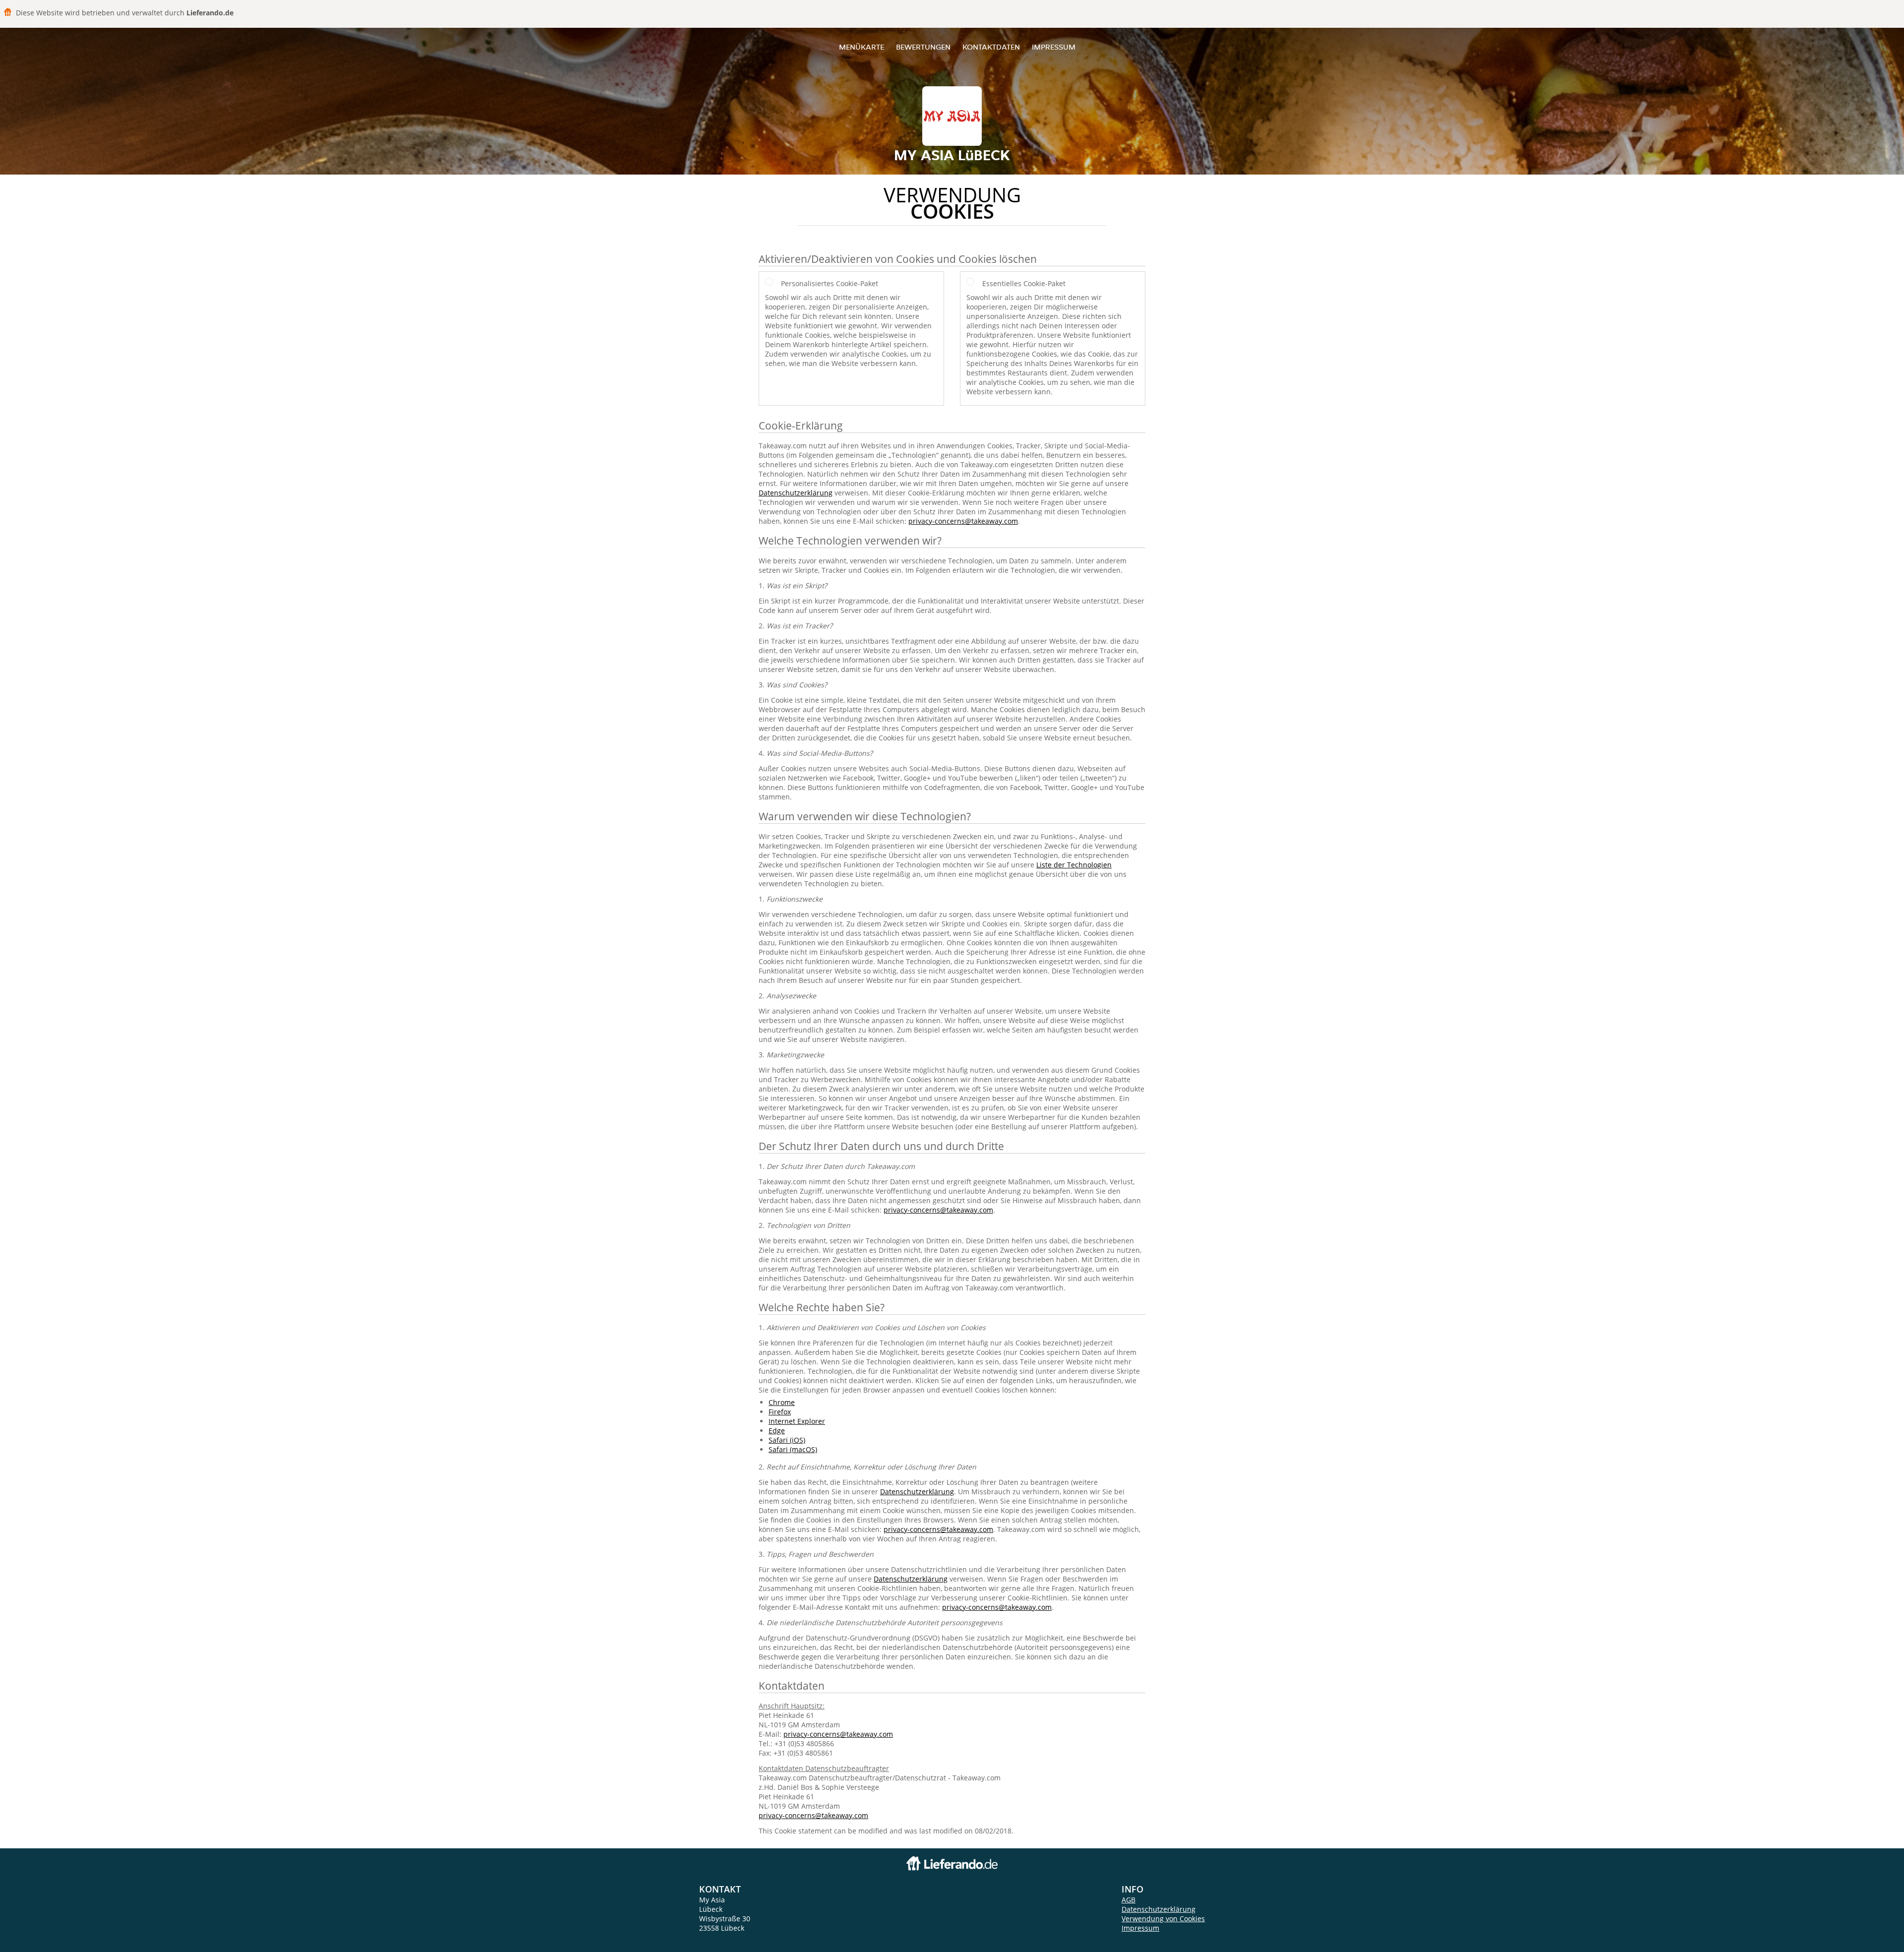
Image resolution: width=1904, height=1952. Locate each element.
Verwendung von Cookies (1163, 1919)
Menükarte (862, 47)
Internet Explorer (797, 1421)
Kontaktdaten (991, 47)
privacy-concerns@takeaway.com (963, 521)
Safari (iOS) (787, 1440)
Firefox (780, 1412)
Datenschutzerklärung (796, 493)
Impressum (1054, 47)
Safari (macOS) (793, 1449)
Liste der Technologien (1074, 865)
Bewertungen (923, 47)
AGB (1129, 1900)
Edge (777, 1431)
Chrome (782, 1402)
